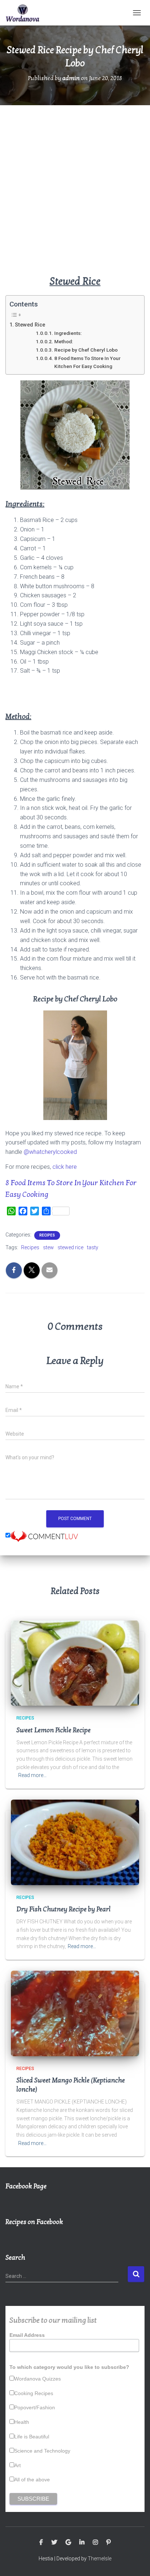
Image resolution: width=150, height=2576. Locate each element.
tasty (93, 1247)
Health (22, 2422)
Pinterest (108, 2543)
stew (48, 1247)
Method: (64, 341)
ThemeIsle (100, 2559)
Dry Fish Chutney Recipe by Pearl (64, 1909)
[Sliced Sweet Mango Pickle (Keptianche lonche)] (75, 2013)
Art (17, 2465)
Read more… (32, 1775)
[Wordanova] (25, 13)
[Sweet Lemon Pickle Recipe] (75, 1663)
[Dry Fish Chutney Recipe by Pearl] (75, 1842)
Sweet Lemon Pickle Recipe (54, 1730)
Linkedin (82, 2543)
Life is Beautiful (32, 2437)
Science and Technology (42, 2451)
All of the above (32, 2480)
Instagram (95, 2543)
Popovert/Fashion (35, 2407)
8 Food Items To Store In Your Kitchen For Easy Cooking (87, 362)
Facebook (41, 2543)
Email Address (27, 2335)
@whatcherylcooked (50, 1152)
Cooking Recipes (34, 2393)
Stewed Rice (30, 325)
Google (68, 2543)
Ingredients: (68, 333)
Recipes (47, 1235)
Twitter (54, 2543)
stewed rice (70, 1247)
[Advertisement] (75, 195)
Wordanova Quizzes (37, 2379)
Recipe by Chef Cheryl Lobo (86, 350)
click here (65, 1167)
